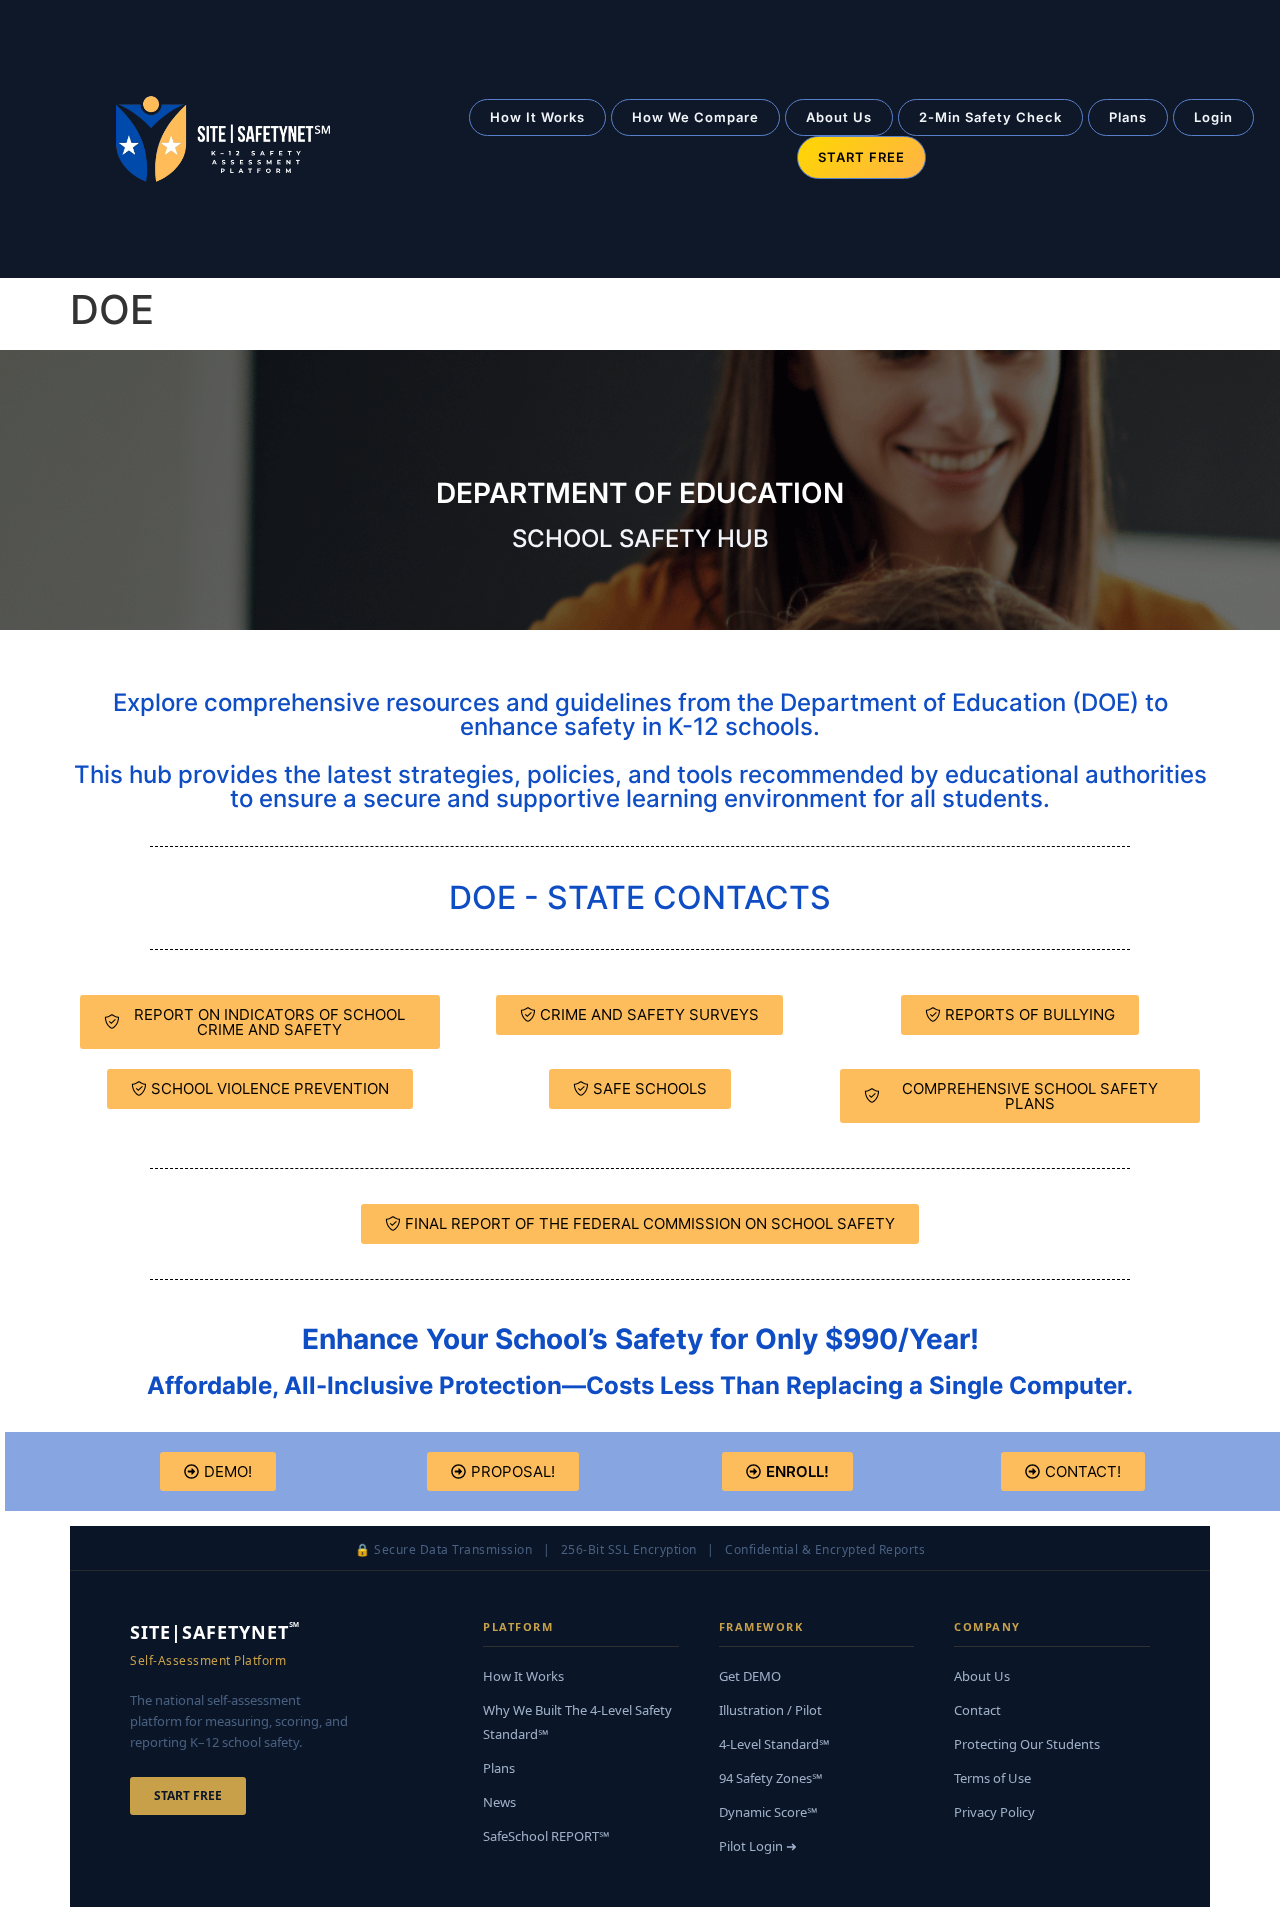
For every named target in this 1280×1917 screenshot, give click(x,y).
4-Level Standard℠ (774, 1744)
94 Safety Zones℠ (771, 1778)
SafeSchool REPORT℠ (546, 1836)
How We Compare (695, 117)
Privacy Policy (994, 1812)
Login (1213, 117)
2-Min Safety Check (990, 117)
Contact (977, 1710)
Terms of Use (992, 1778)
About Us (839, 117)
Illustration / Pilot (770, 1710)
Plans (1128, 117)
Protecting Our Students (1027, 1744)
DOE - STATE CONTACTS (640, 897)
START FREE (861, 157)
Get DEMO (750, 1676)
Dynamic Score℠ (768, 1812)
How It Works (537, 117)
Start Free (188, 1795)
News (499, 1802)
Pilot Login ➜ (758, 1846)
